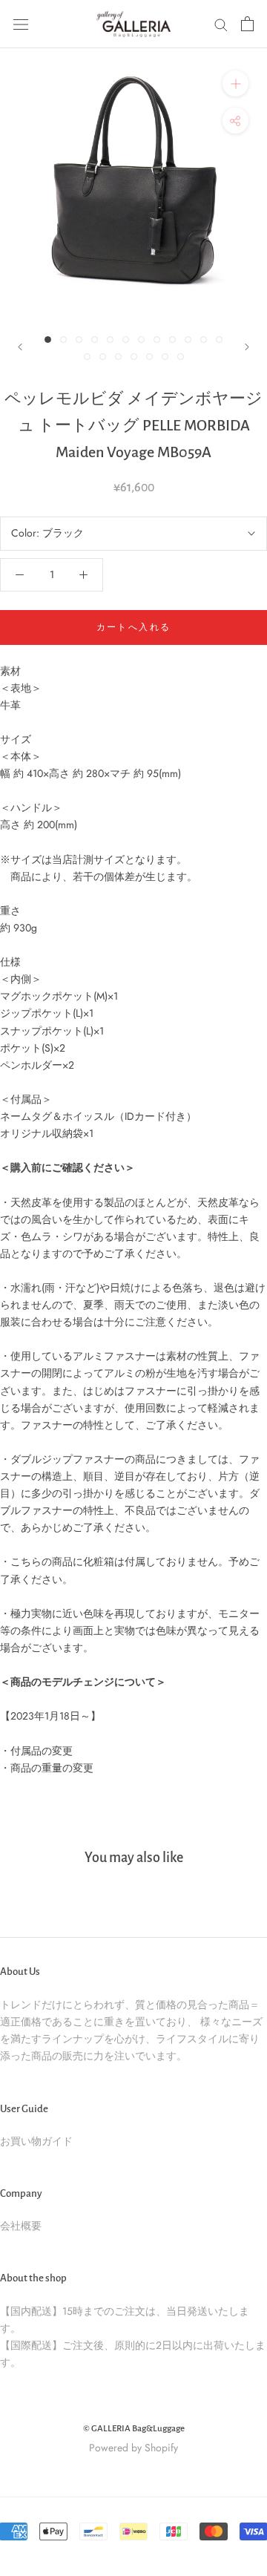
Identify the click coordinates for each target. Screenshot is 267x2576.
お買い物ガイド (36, 2141)
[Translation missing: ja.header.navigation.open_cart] (247, 24)
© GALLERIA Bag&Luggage (134, 2429)
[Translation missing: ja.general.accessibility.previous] (20, 347)
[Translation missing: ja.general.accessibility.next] (247, 347)
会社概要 (21, 2226)
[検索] (221, 24)
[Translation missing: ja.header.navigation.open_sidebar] (21, 24)
